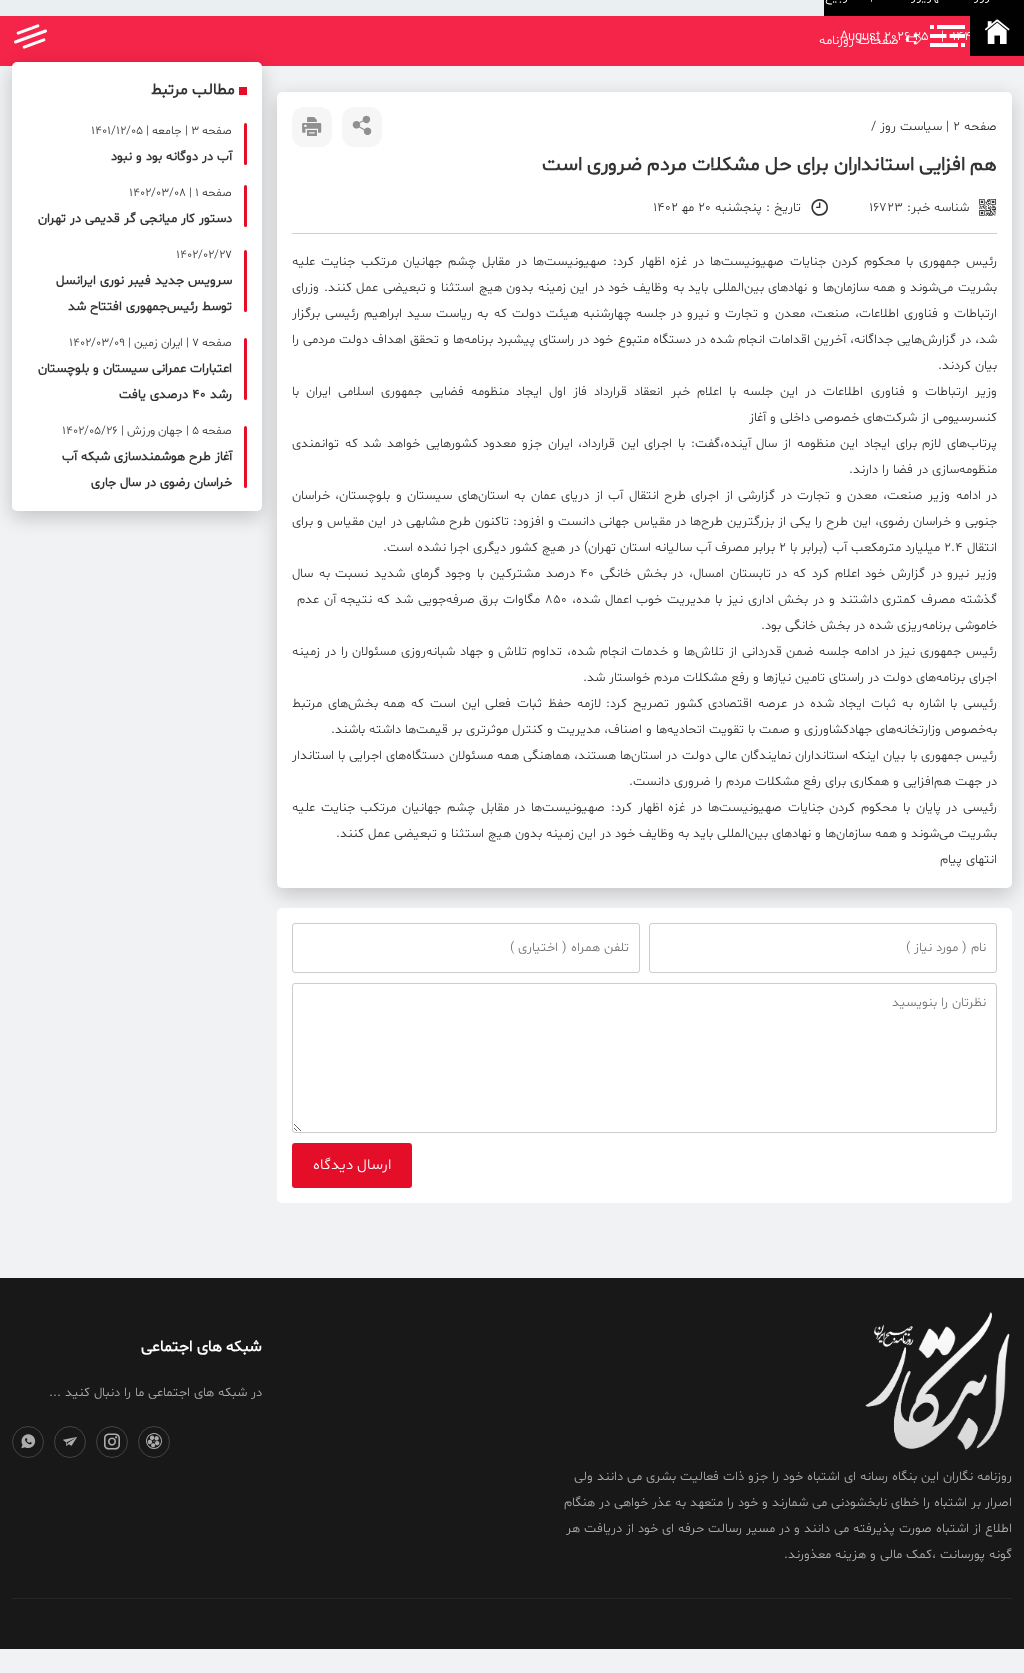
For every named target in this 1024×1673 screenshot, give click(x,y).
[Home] (997, 36)
